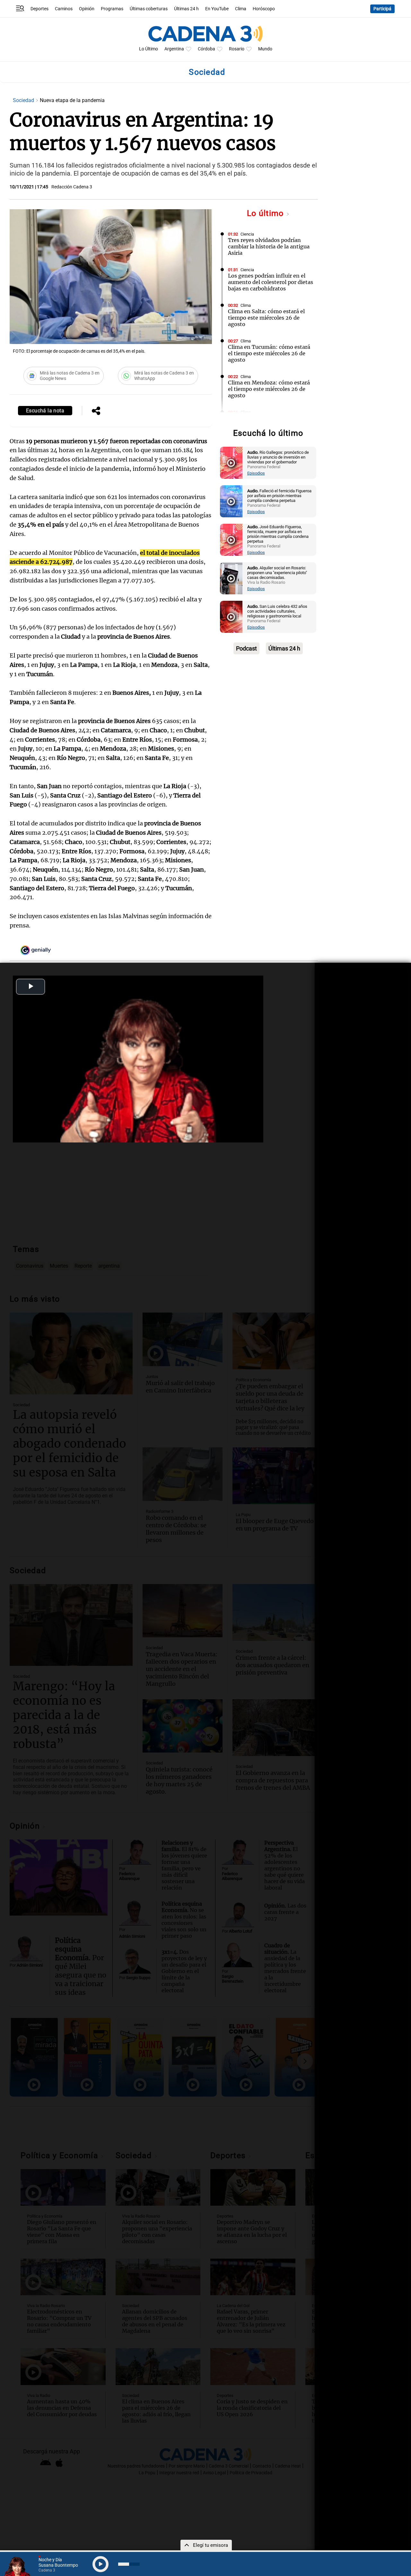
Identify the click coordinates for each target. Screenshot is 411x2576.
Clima (241, 9)
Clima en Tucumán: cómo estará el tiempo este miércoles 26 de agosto (269, 353)
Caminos (64, 9)
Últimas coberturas (149, 9)
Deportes (39, 9)
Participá (382, 9)
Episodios (256, 473)
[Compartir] (96, 411)
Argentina (174, 49)
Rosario (237, 49)
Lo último (267, 213)
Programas (112, 9)
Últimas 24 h (186, 9)
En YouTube (217, 9)
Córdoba (206, 49)
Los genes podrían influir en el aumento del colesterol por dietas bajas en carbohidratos (271, 282)
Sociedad (24, 100)
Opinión (87, 9)
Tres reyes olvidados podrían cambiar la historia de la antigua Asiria (269, 246)
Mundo (265, 49)
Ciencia (247, 234)
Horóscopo (264, 9)
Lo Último (149, 49)
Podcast (246, 648)
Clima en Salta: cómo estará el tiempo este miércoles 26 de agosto (266, 318)
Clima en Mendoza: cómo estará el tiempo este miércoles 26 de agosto (269, 389)
